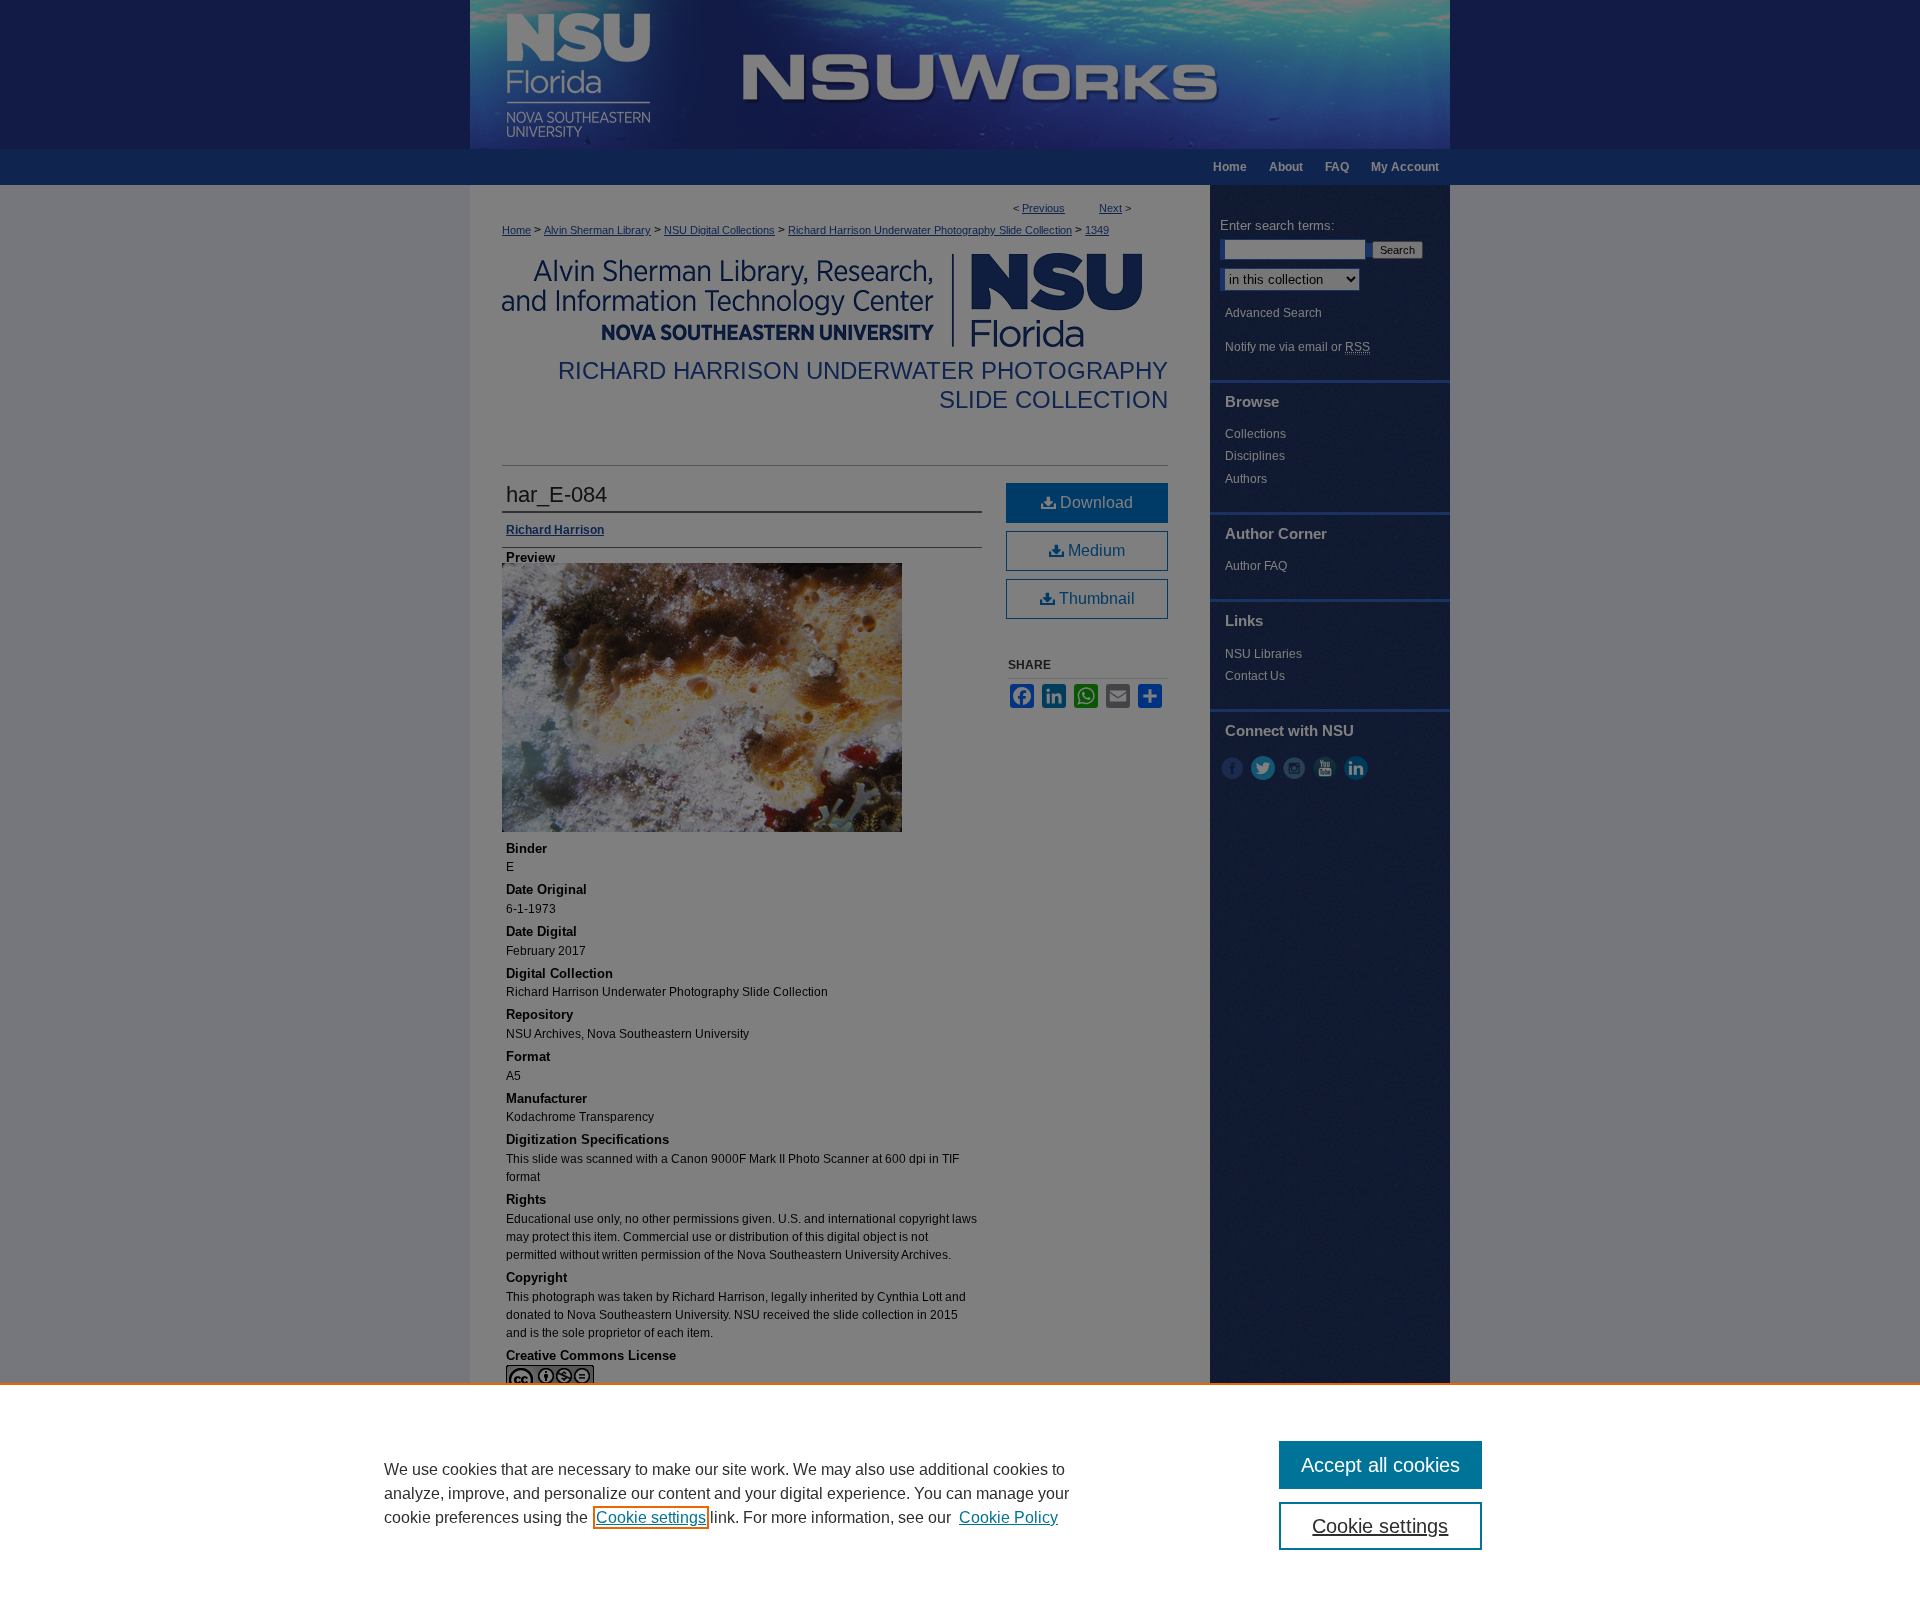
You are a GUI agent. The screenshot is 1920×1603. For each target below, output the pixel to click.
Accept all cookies (1380, 1465)
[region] (960, 1493)
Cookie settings (651, 1517)
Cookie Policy (1008, 1517)
